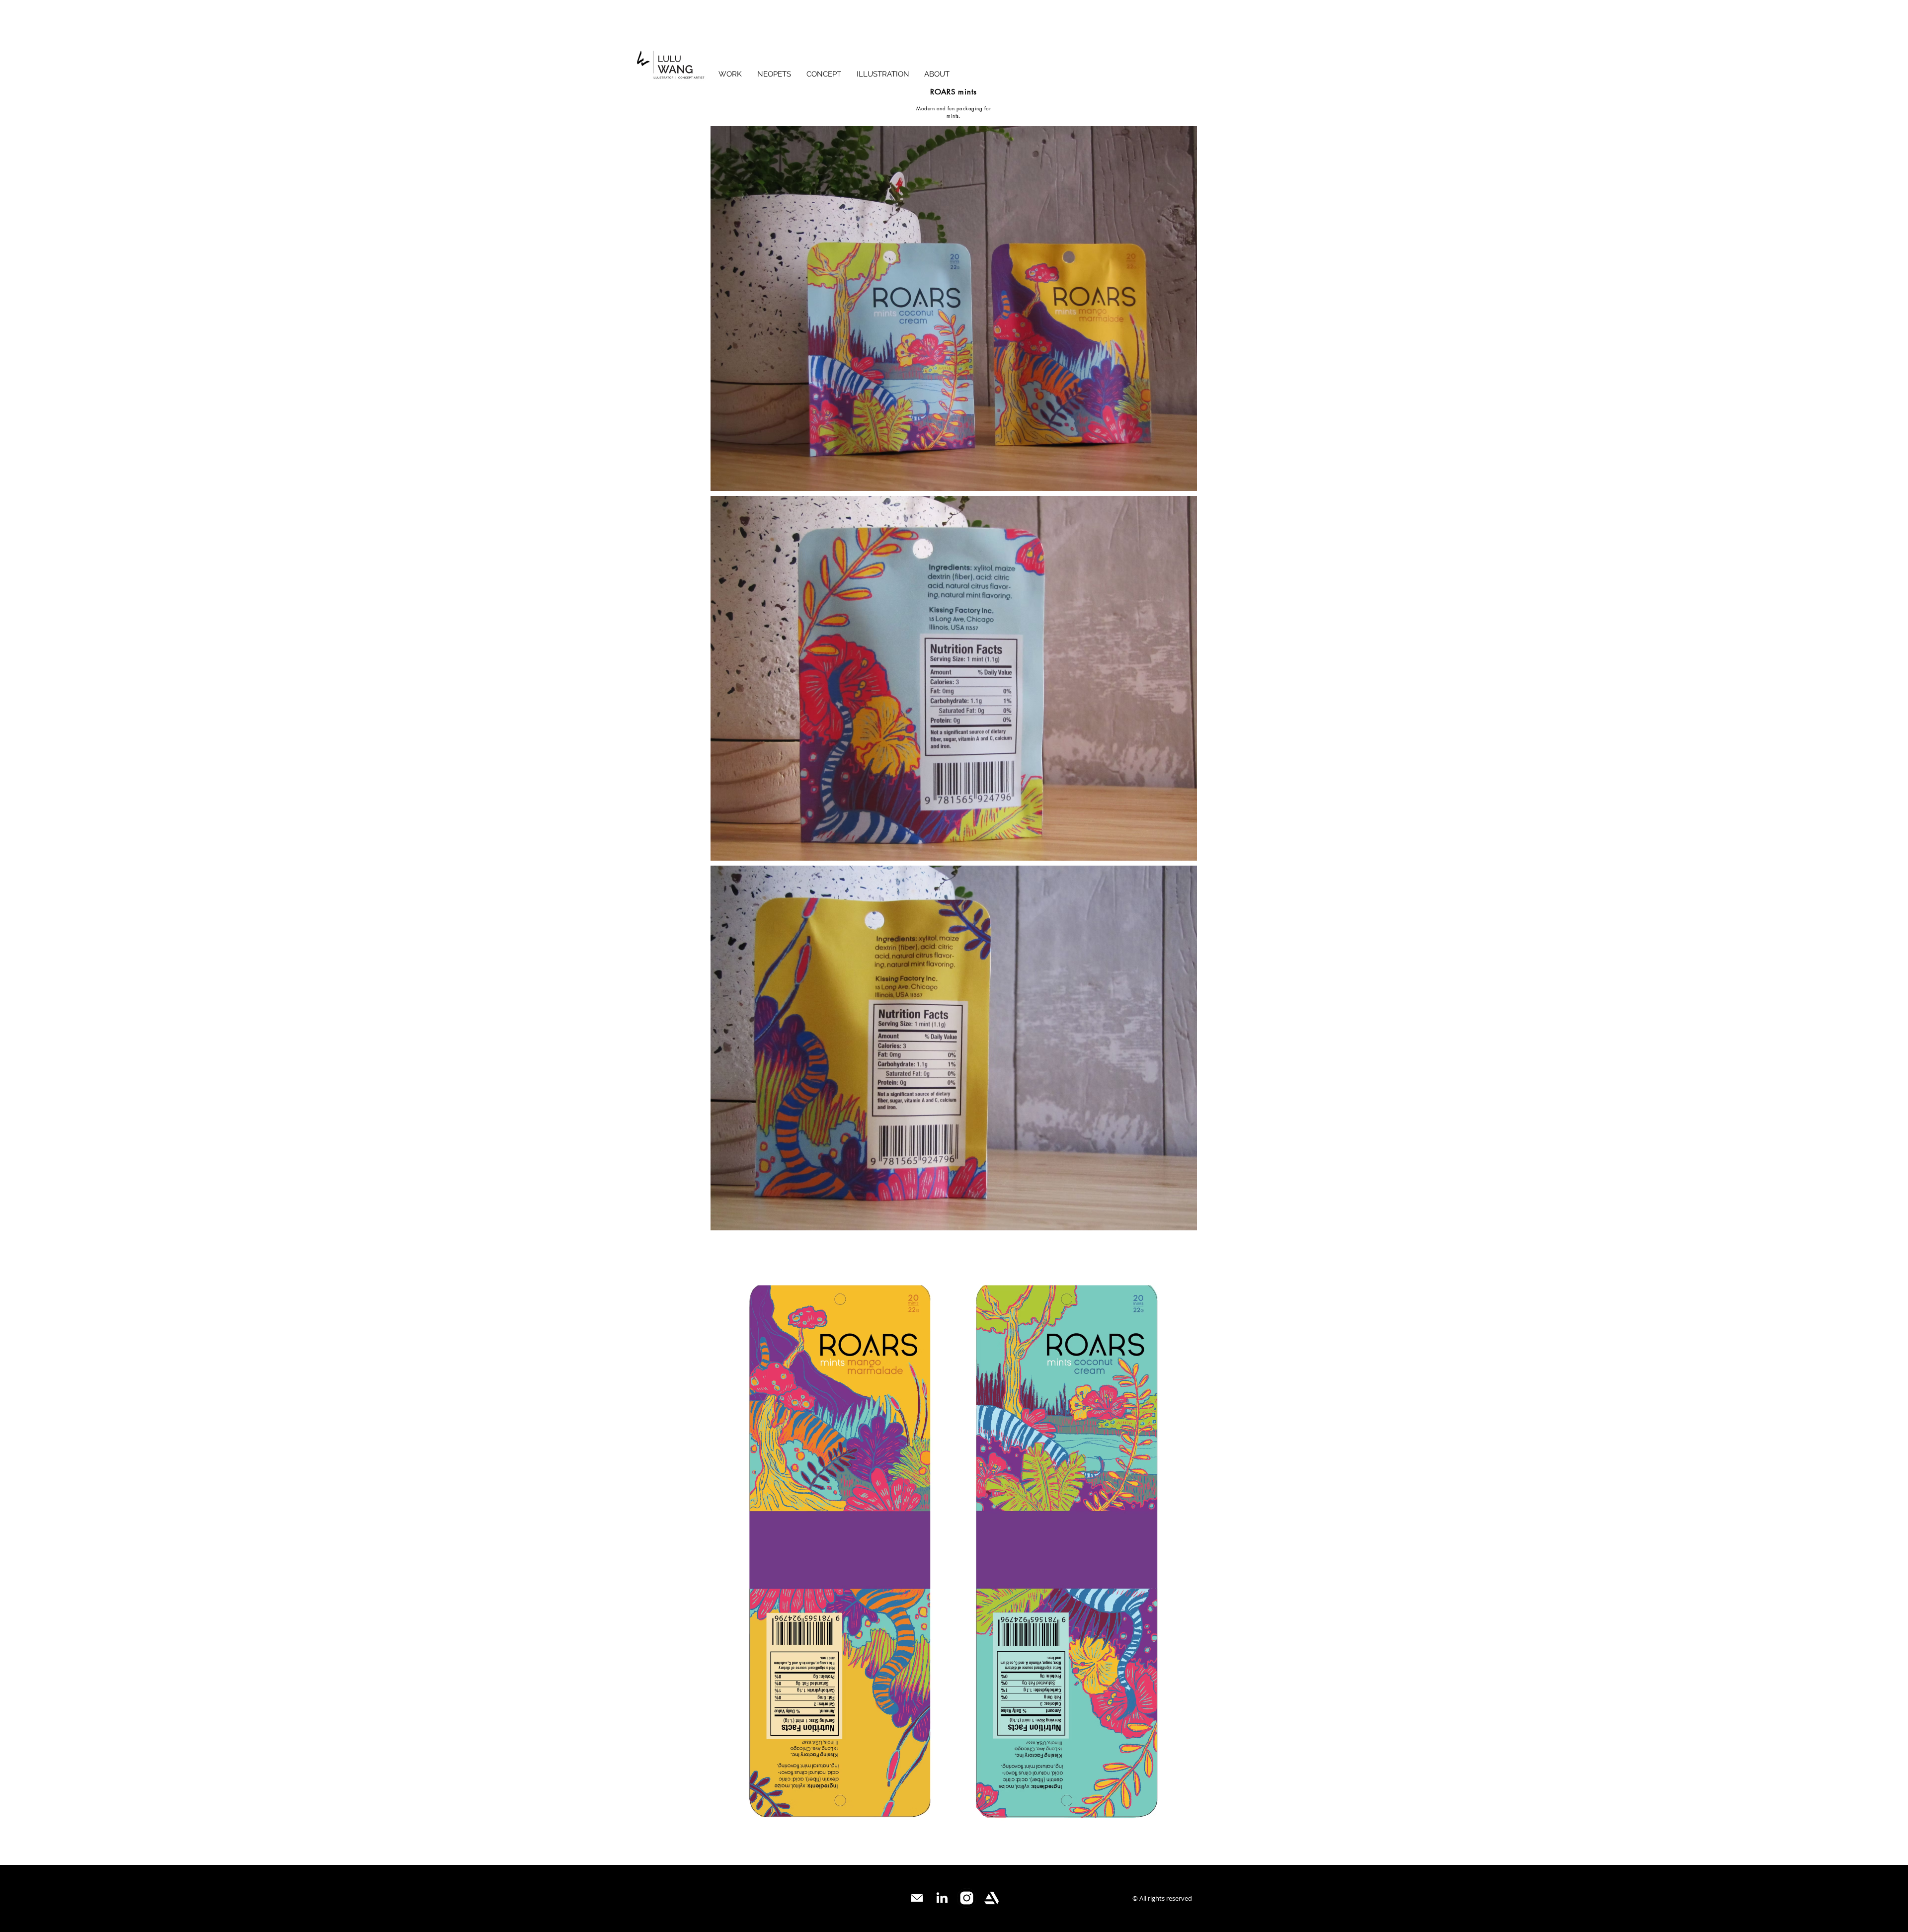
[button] (824, 74)
